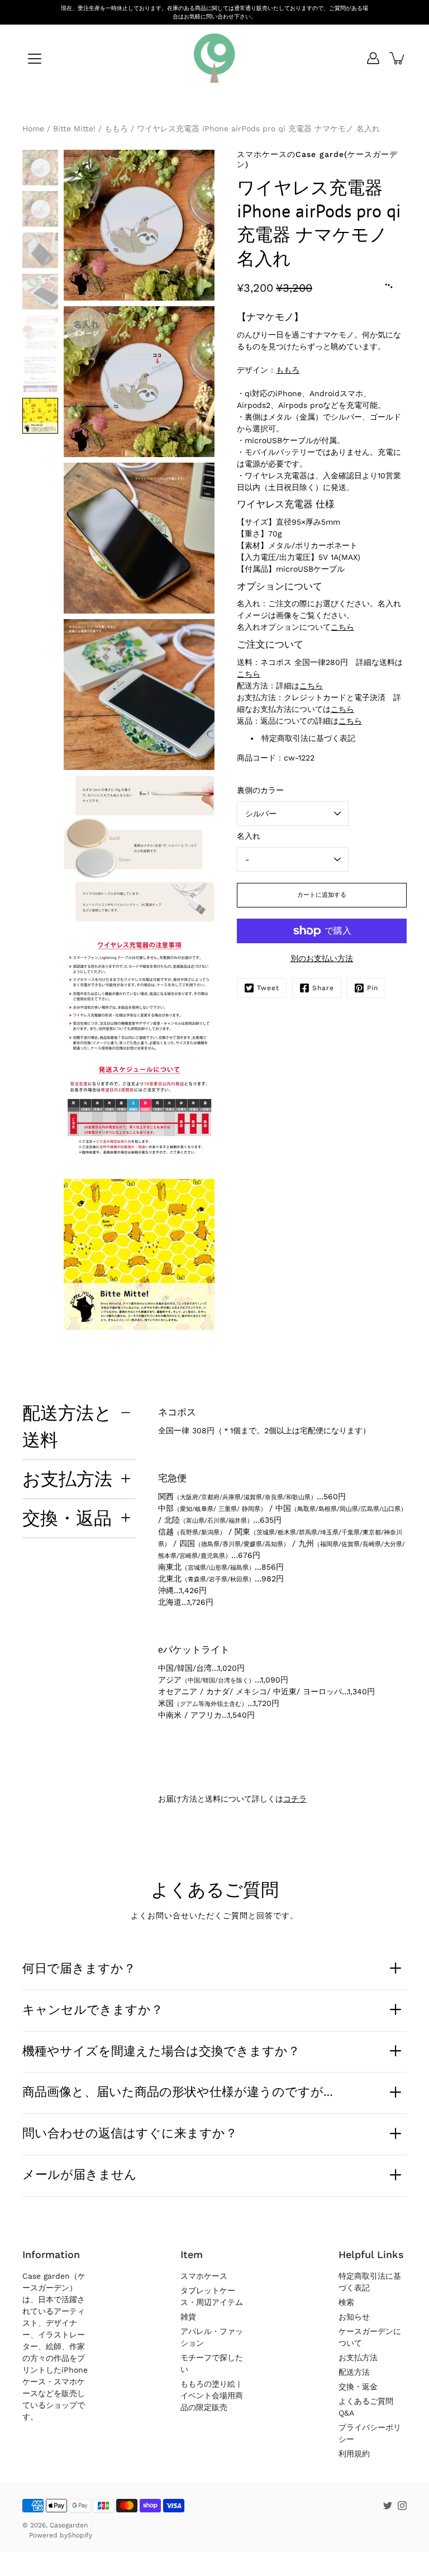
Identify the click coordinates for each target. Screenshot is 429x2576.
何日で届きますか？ (79, 1968)
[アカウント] (373, 58)
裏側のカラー (260, 790)
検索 (346, 2302)
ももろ (288, 370)
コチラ (295, 1799)
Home (33, 129)
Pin (373, 988)
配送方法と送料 (67, 1426)
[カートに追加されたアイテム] (398, 58)
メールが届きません (80, 2174)
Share (323, 988)
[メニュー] (35, 59)
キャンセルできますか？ (93, 2009)
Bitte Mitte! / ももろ (90, 129)
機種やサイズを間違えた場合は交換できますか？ (161, 2051)
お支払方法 (67, 1479)
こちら (342, 627)
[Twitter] (388, 2506)
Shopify (80, 2535)
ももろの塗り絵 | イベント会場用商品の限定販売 (212, 2396)
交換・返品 (67, 1518)
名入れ (249, 836)
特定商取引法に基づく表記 (308, 738)
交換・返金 (358, 2387)
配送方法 (354, 2372)
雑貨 (188, 2317)
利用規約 (354, 2454)
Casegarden (69, 2525)
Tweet (268, 988)
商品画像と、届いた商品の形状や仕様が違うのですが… (178, 2092)
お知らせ (354, 2317)
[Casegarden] (214, 58)
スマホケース (204, 2276)
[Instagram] (402, 2506)
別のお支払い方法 (322, 958)
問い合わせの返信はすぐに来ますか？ (130, 2133)
